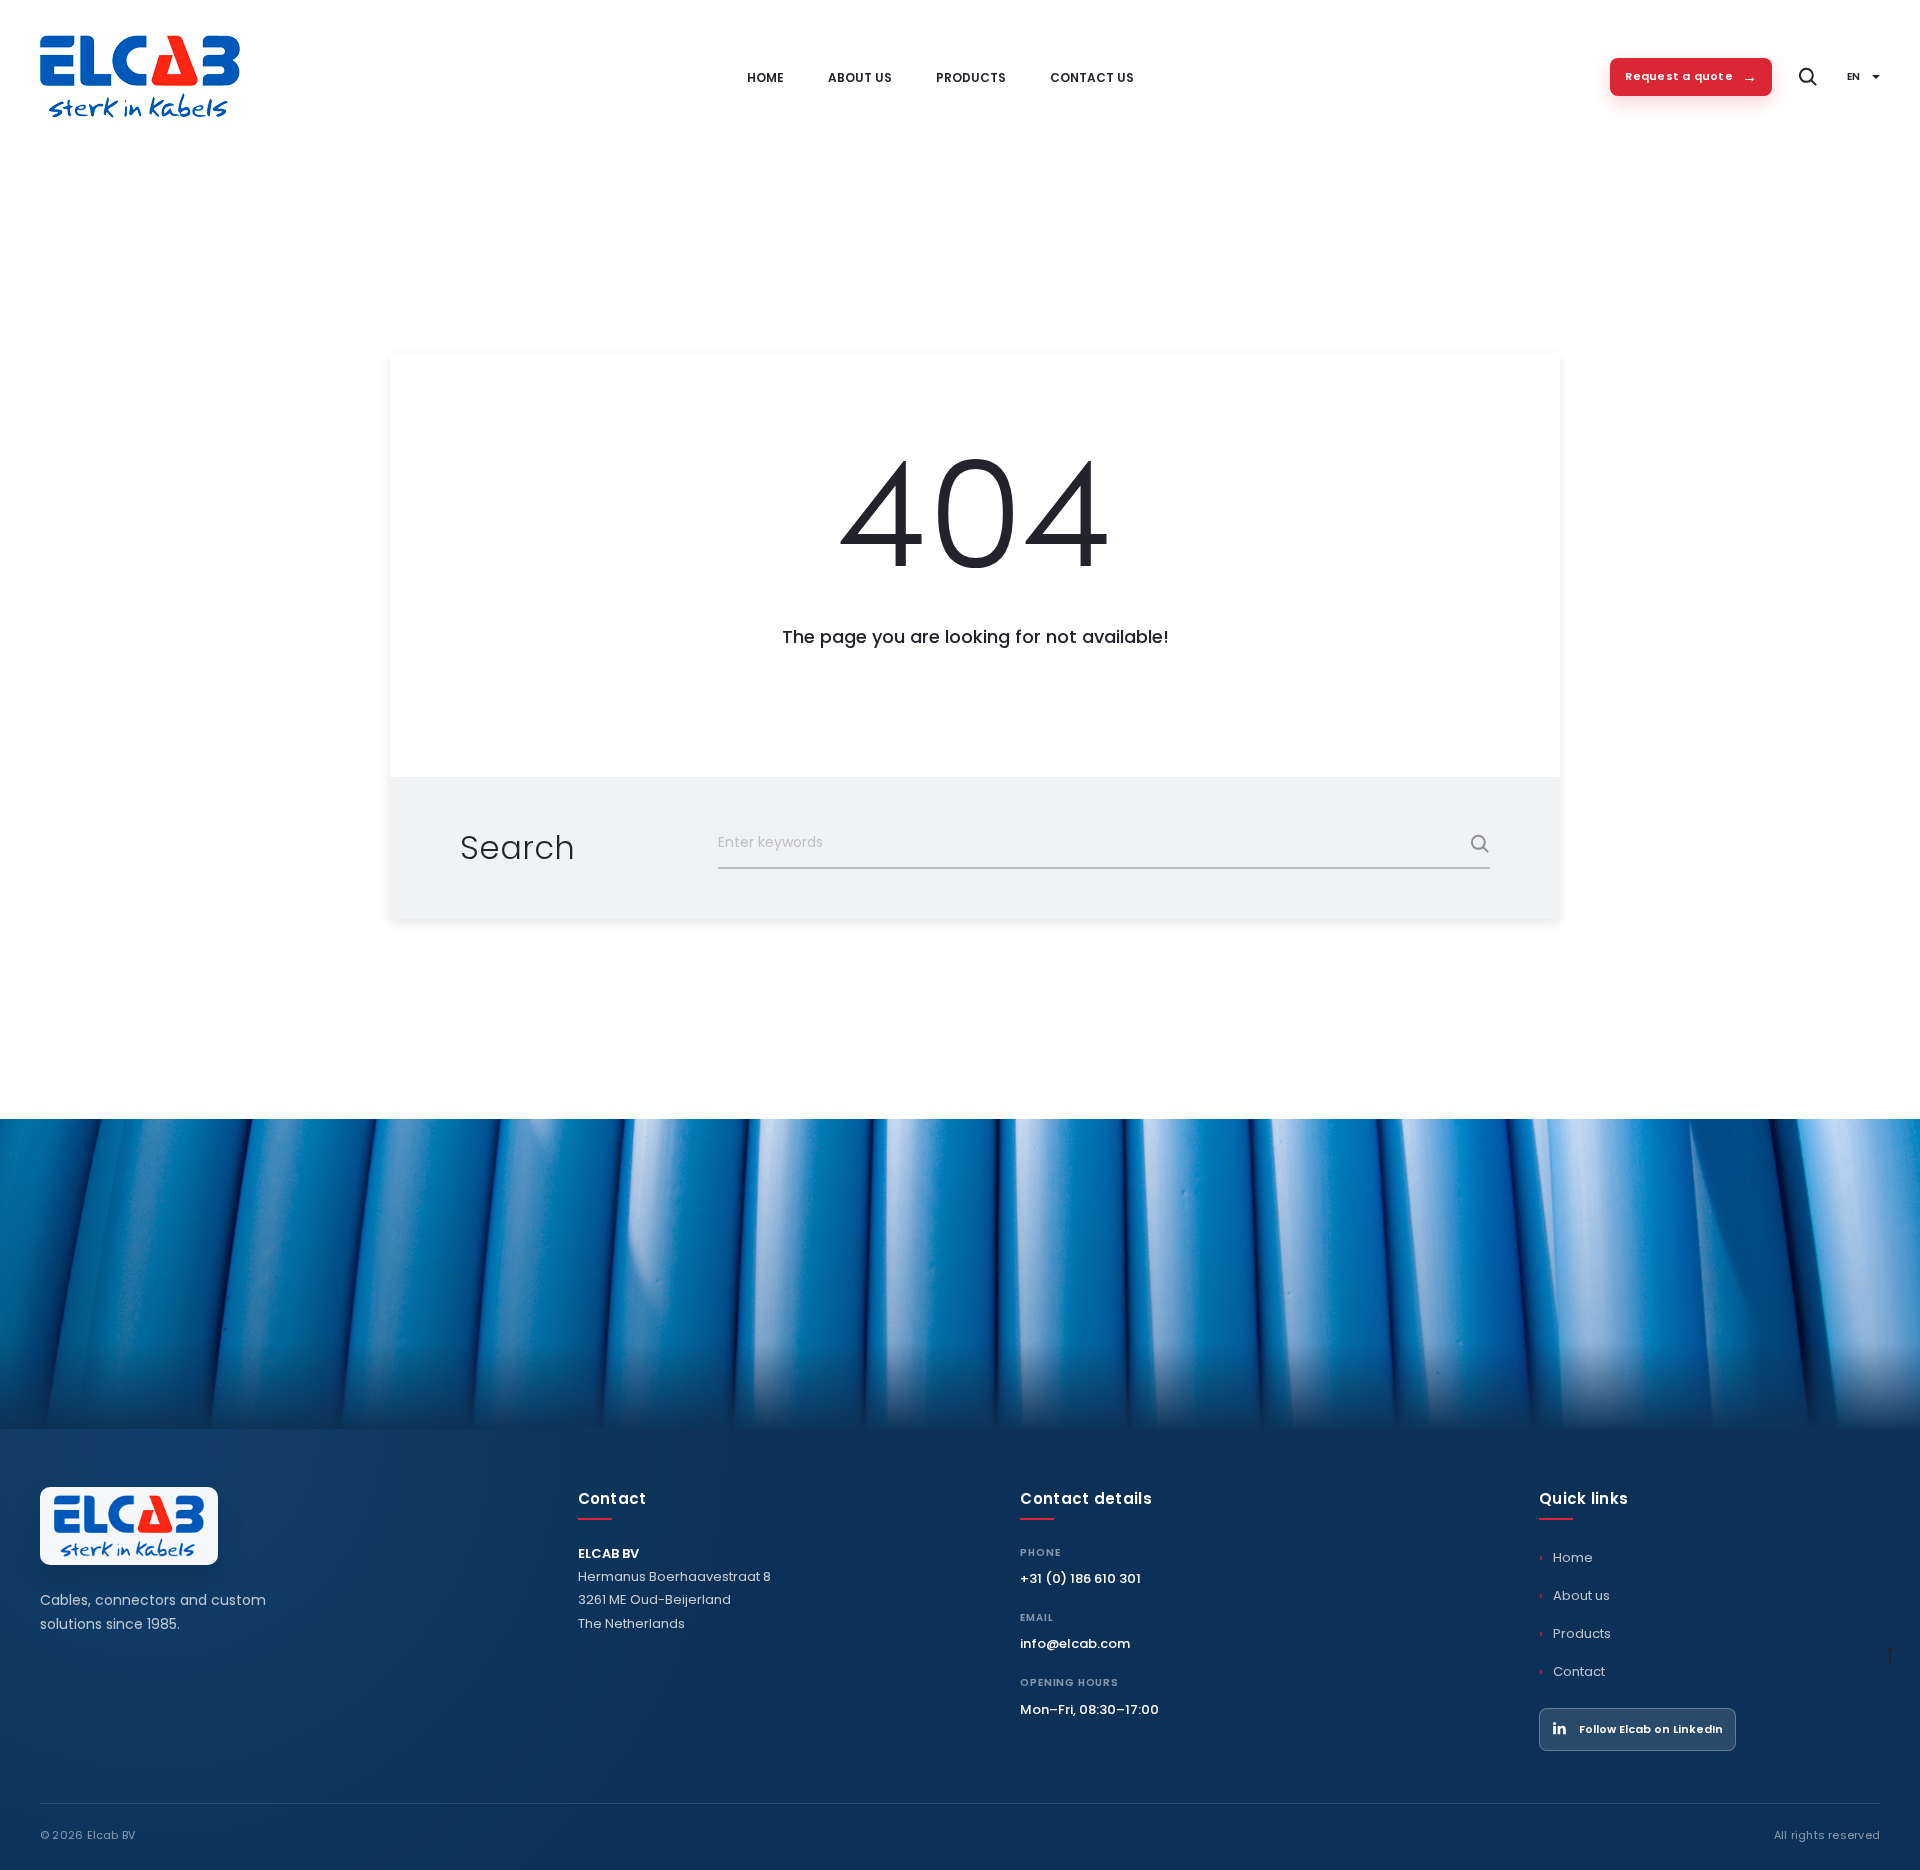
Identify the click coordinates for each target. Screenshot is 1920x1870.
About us (860, 77)
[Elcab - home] (129, 1526)
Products (971, 77)
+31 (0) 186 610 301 (1080, 1578)
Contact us (1092, 77)
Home (765, 77)
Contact (1579, 1671)
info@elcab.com (1075, 1643)
